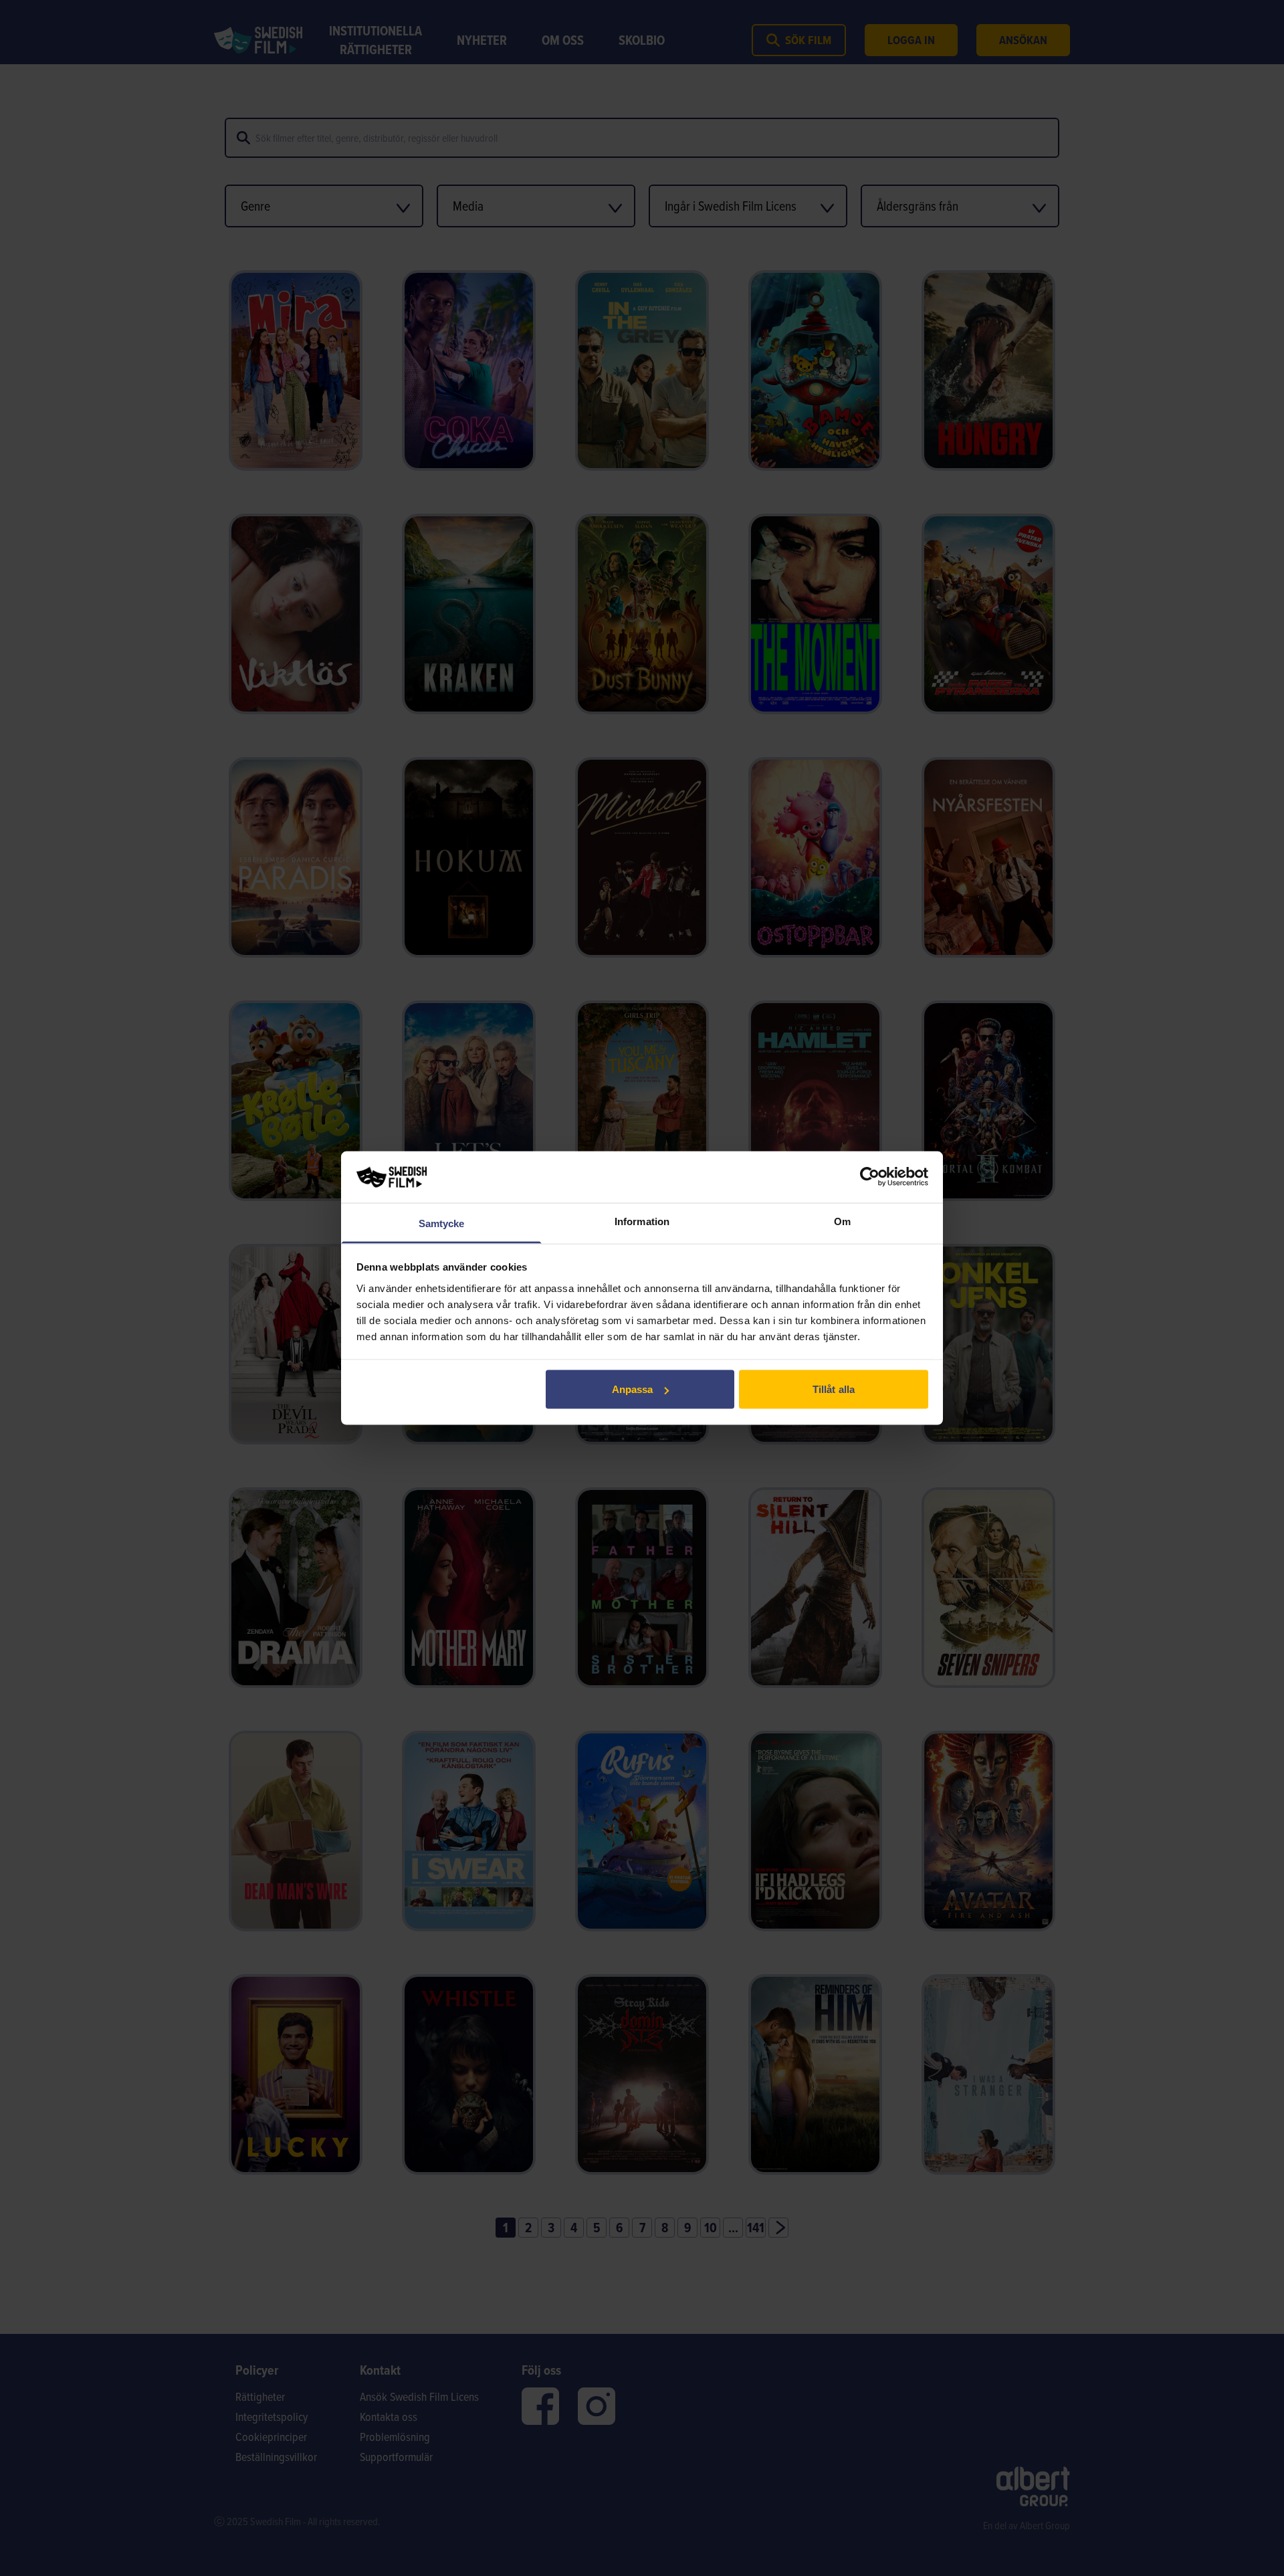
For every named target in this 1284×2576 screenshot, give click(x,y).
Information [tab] (642, 1221)
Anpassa (633, 1389)
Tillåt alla (834, 1389)
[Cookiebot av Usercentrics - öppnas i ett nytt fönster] (870, 1177)
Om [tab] (842, 1221)
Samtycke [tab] (442, 1223)
